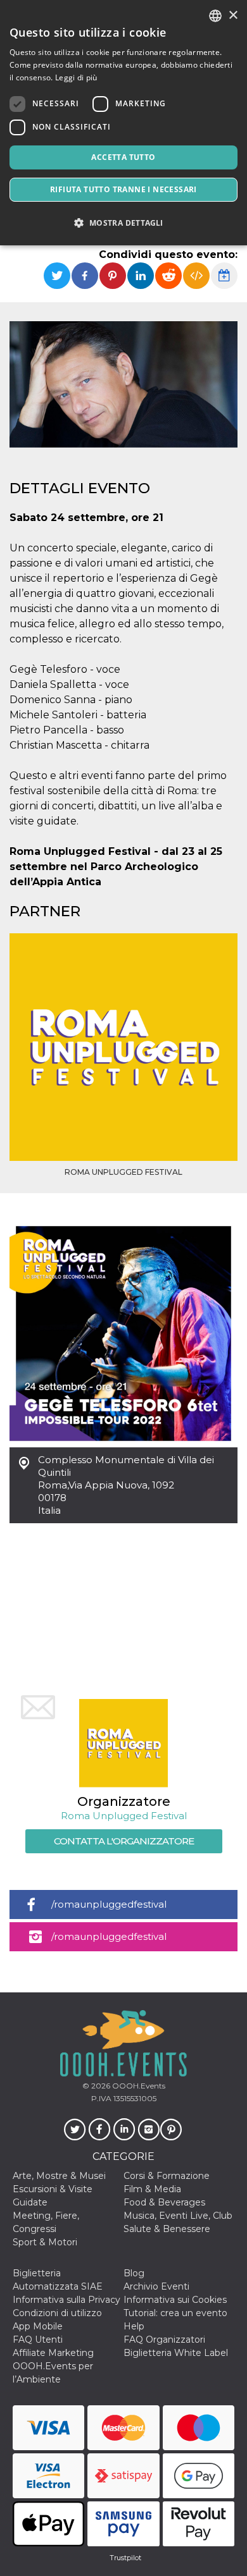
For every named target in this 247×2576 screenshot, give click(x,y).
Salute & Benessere (167, 2229)
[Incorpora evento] (196, 276)
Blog (134, 2273)
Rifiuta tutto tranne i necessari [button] (123, 189)
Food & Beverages (164, 2202)
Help (134, 2326)
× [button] (233, 15)
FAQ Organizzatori (164, 2340)
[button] (123, 223)
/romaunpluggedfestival (109, 1904)
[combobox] (215, 16)
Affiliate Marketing (53, 2353)
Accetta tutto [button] (123, 157)
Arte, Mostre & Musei (59, 2176)
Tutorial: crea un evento (175, 2313)
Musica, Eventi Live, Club (178, 2216)
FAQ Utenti (38, 2340)
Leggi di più (76, 77)
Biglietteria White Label (176, 2353)
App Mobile (38, 2326)
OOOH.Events (138, 2086)
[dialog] (123, 123)
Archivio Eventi (156, 2286)
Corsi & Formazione (167, 2176)
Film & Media (152, 2189)
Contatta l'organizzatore (124, 1841)
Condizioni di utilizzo (57, 2313)
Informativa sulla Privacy (66, 2300)
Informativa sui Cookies (175, 2300)
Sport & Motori (45, 2242)
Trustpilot (125, 2558)
